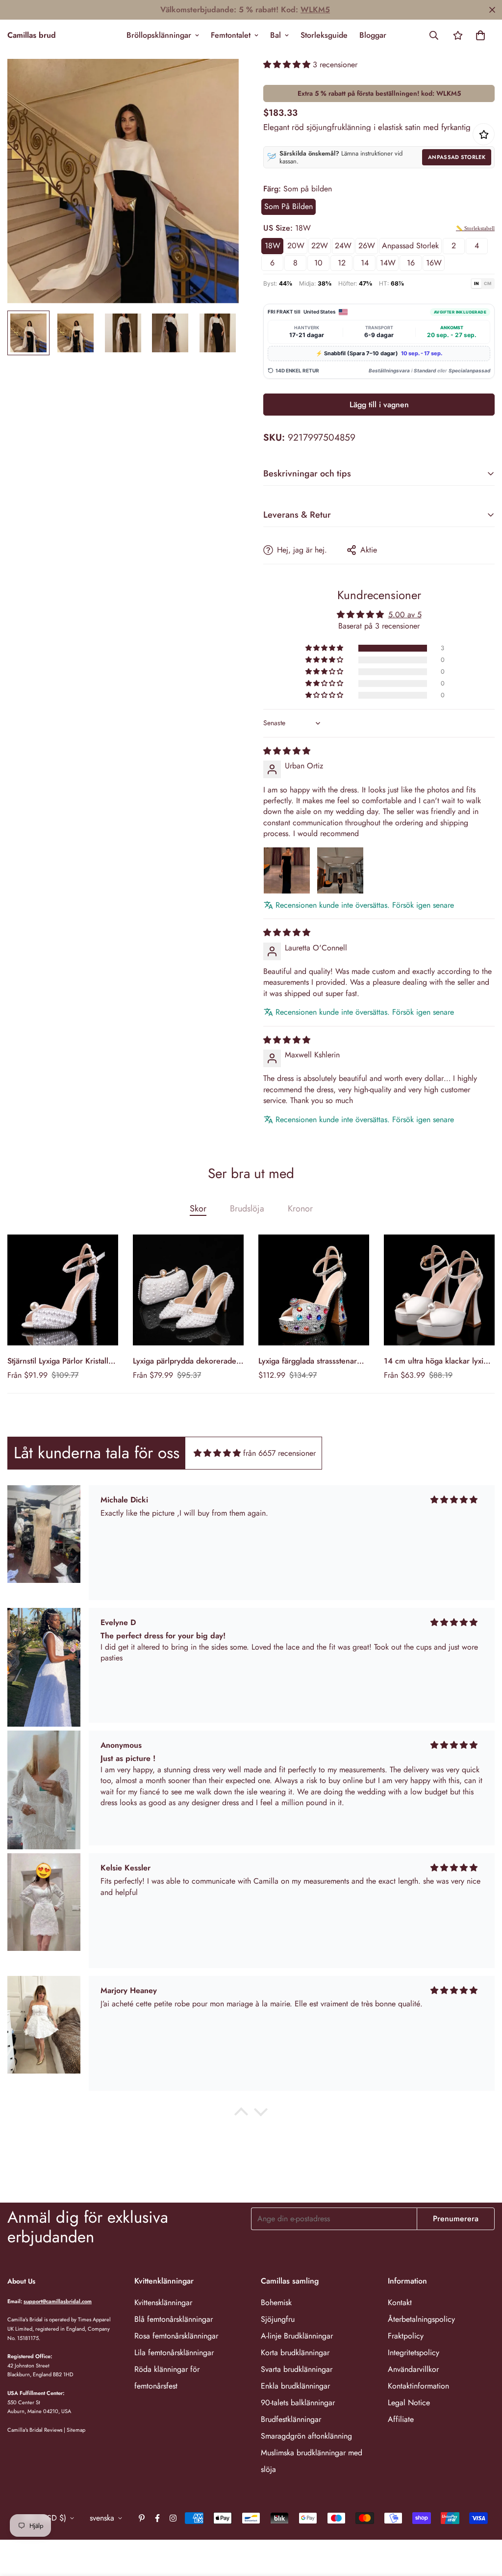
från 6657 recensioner (279, 1453)
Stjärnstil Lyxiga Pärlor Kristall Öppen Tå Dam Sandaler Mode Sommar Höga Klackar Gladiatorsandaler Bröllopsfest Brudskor (61, 1361)
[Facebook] (157, 2518)
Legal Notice (409, 2403)
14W (388, 263)
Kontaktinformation (418, 2386)
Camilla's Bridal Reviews (35, 2430)
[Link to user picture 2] (340, 870)
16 (411, 263)
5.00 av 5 (405, 615)
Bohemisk (276, 2302)
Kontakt (400, 2302)
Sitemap (76, 2430)
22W (320, 246)
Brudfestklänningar (291, 2419)
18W (273, 246)
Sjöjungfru (278, 2319)
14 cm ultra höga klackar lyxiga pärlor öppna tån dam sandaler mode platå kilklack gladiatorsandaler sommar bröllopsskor (438, 1361)
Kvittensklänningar (163, 2302)
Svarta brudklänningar (297, 2369)
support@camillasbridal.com (58, 2301)
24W (343, 246)
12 (342, 263)
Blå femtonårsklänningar (174, 2319)
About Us (21, 2281)
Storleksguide (324, 35)
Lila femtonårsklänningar (174, 2353)
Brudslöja (247, 1209)
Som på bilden (289, 206)
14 (365, 263)
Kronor (300, 1209)
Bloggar (373, 35)
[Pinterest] (142, 2518)
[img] (287, 751)
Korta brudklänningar (295, 2353)
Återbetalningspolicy (421, 2319)
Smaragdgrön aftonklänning (306, 2436)
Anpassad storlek (457, 157)
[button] (480, 35)
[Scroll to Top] (483, 2523)
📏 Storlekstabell (475, 228)
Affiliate (401, 2419)
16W (434, 263)
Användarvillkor (413, 2369)
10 (318, 263)
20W (296, 246)
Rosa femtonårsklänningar (176, 2336)
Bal (276, 35)
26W (367, 246)
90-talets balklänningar (298, 2403)
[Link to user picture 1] (287, 870)
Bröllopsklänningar (159, 35)
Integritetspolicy (414, 2353)
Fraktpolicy (406, 2336)
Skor (198, 1209)
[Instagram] (173, 2518)
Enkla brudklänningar (295, 2386)
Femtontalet (231, 35)
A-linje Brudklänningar (297, 2336)
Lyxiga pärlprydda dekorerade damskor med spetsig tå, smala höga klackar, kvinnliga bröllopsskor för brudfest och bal (186, 1361)
